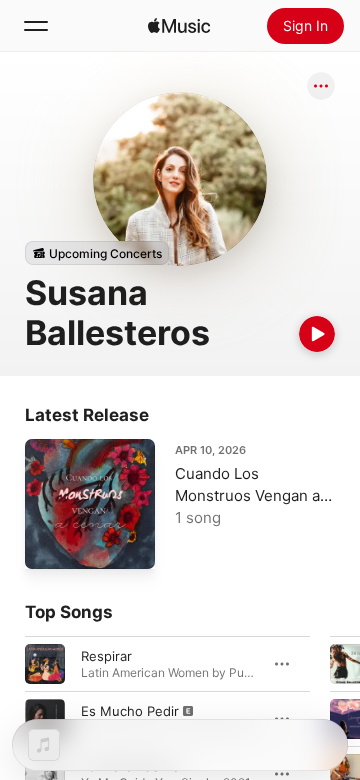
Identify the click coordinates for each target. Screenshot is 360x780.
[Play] (317, 334)
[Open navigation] (36, 26)
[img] (179, 26)
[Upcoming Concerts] (97, 253)
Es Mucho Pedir (130, 711)
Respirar (106, 656)
